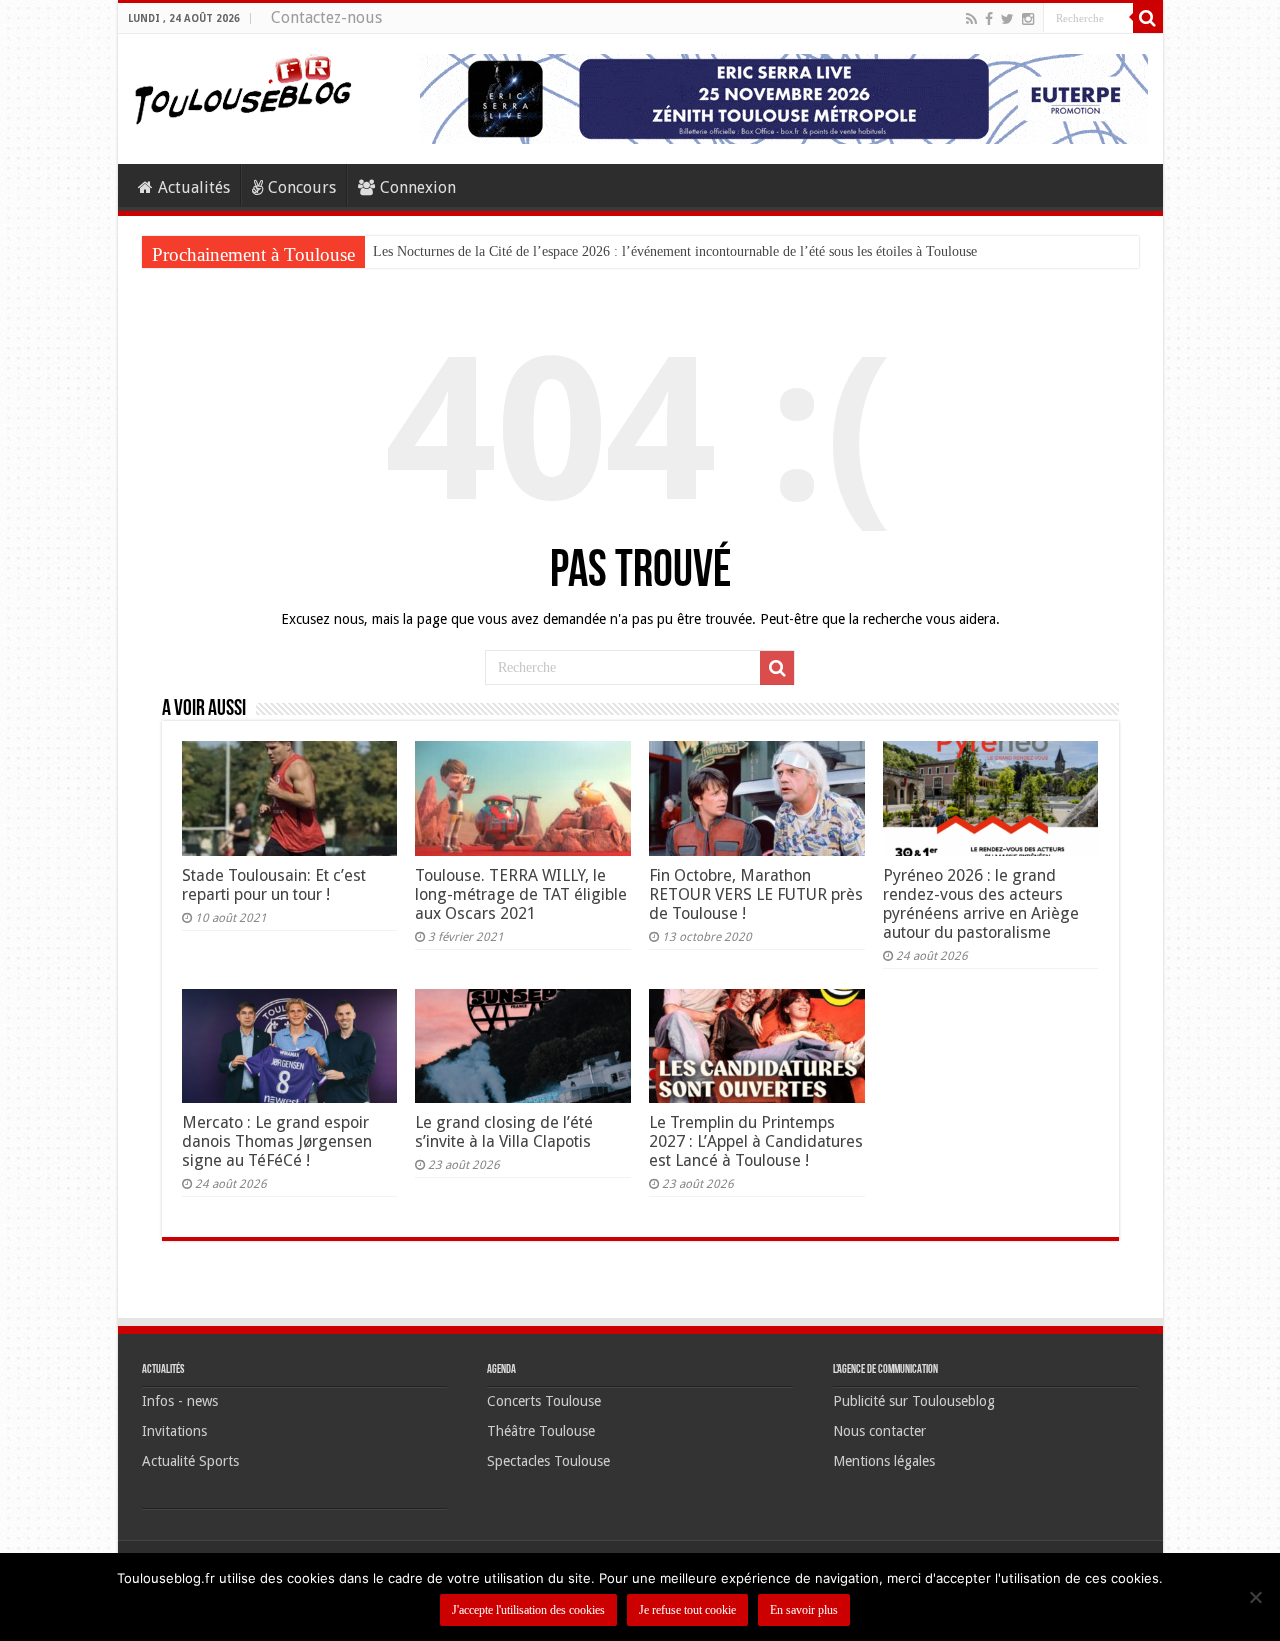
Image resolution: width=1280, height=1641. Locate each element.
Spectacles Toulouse (548, 1461)
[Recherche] (1148, 18)
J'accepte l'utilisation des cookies (528, 1610)
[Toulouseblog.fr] (243, 87)
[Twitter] (1007, 19)
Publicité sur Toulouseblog (914, 1401)
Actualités (194, 187)
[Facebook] (989, 19)
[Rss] (971, 19)
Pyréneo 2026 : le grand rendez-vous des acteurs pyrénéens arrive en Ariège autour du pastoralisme (981, 904)
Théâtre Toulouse (541, 1431)
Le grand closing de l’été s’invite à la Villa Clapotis (504, 1132)
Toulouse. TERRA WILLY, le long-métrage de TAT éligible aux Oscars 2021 (521, 894)
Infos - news (180, 1401)
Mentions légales (884, 1461)
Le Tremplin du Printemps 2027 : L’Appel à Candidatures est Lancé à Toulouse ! (756, 1141)
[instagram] (1028, 19)
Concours (302, 187)
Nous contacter (879, 1431)
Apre (387, 251)
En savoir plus (804, 1610)
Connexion (418, 187)
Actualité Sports (190, 1461)
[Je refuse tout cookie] (1255, 1597)
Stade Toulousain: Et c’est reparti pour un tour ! (274, 885)
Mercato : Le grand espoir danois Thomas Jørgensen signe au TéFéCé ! (277, 1141)
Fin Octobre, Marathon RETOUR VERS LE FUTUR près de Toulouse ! (756, 894)
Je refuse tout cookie (687, 1610)
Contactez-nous (326, 17)
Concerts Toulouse (544, 1401)
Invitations (174, 1431)
